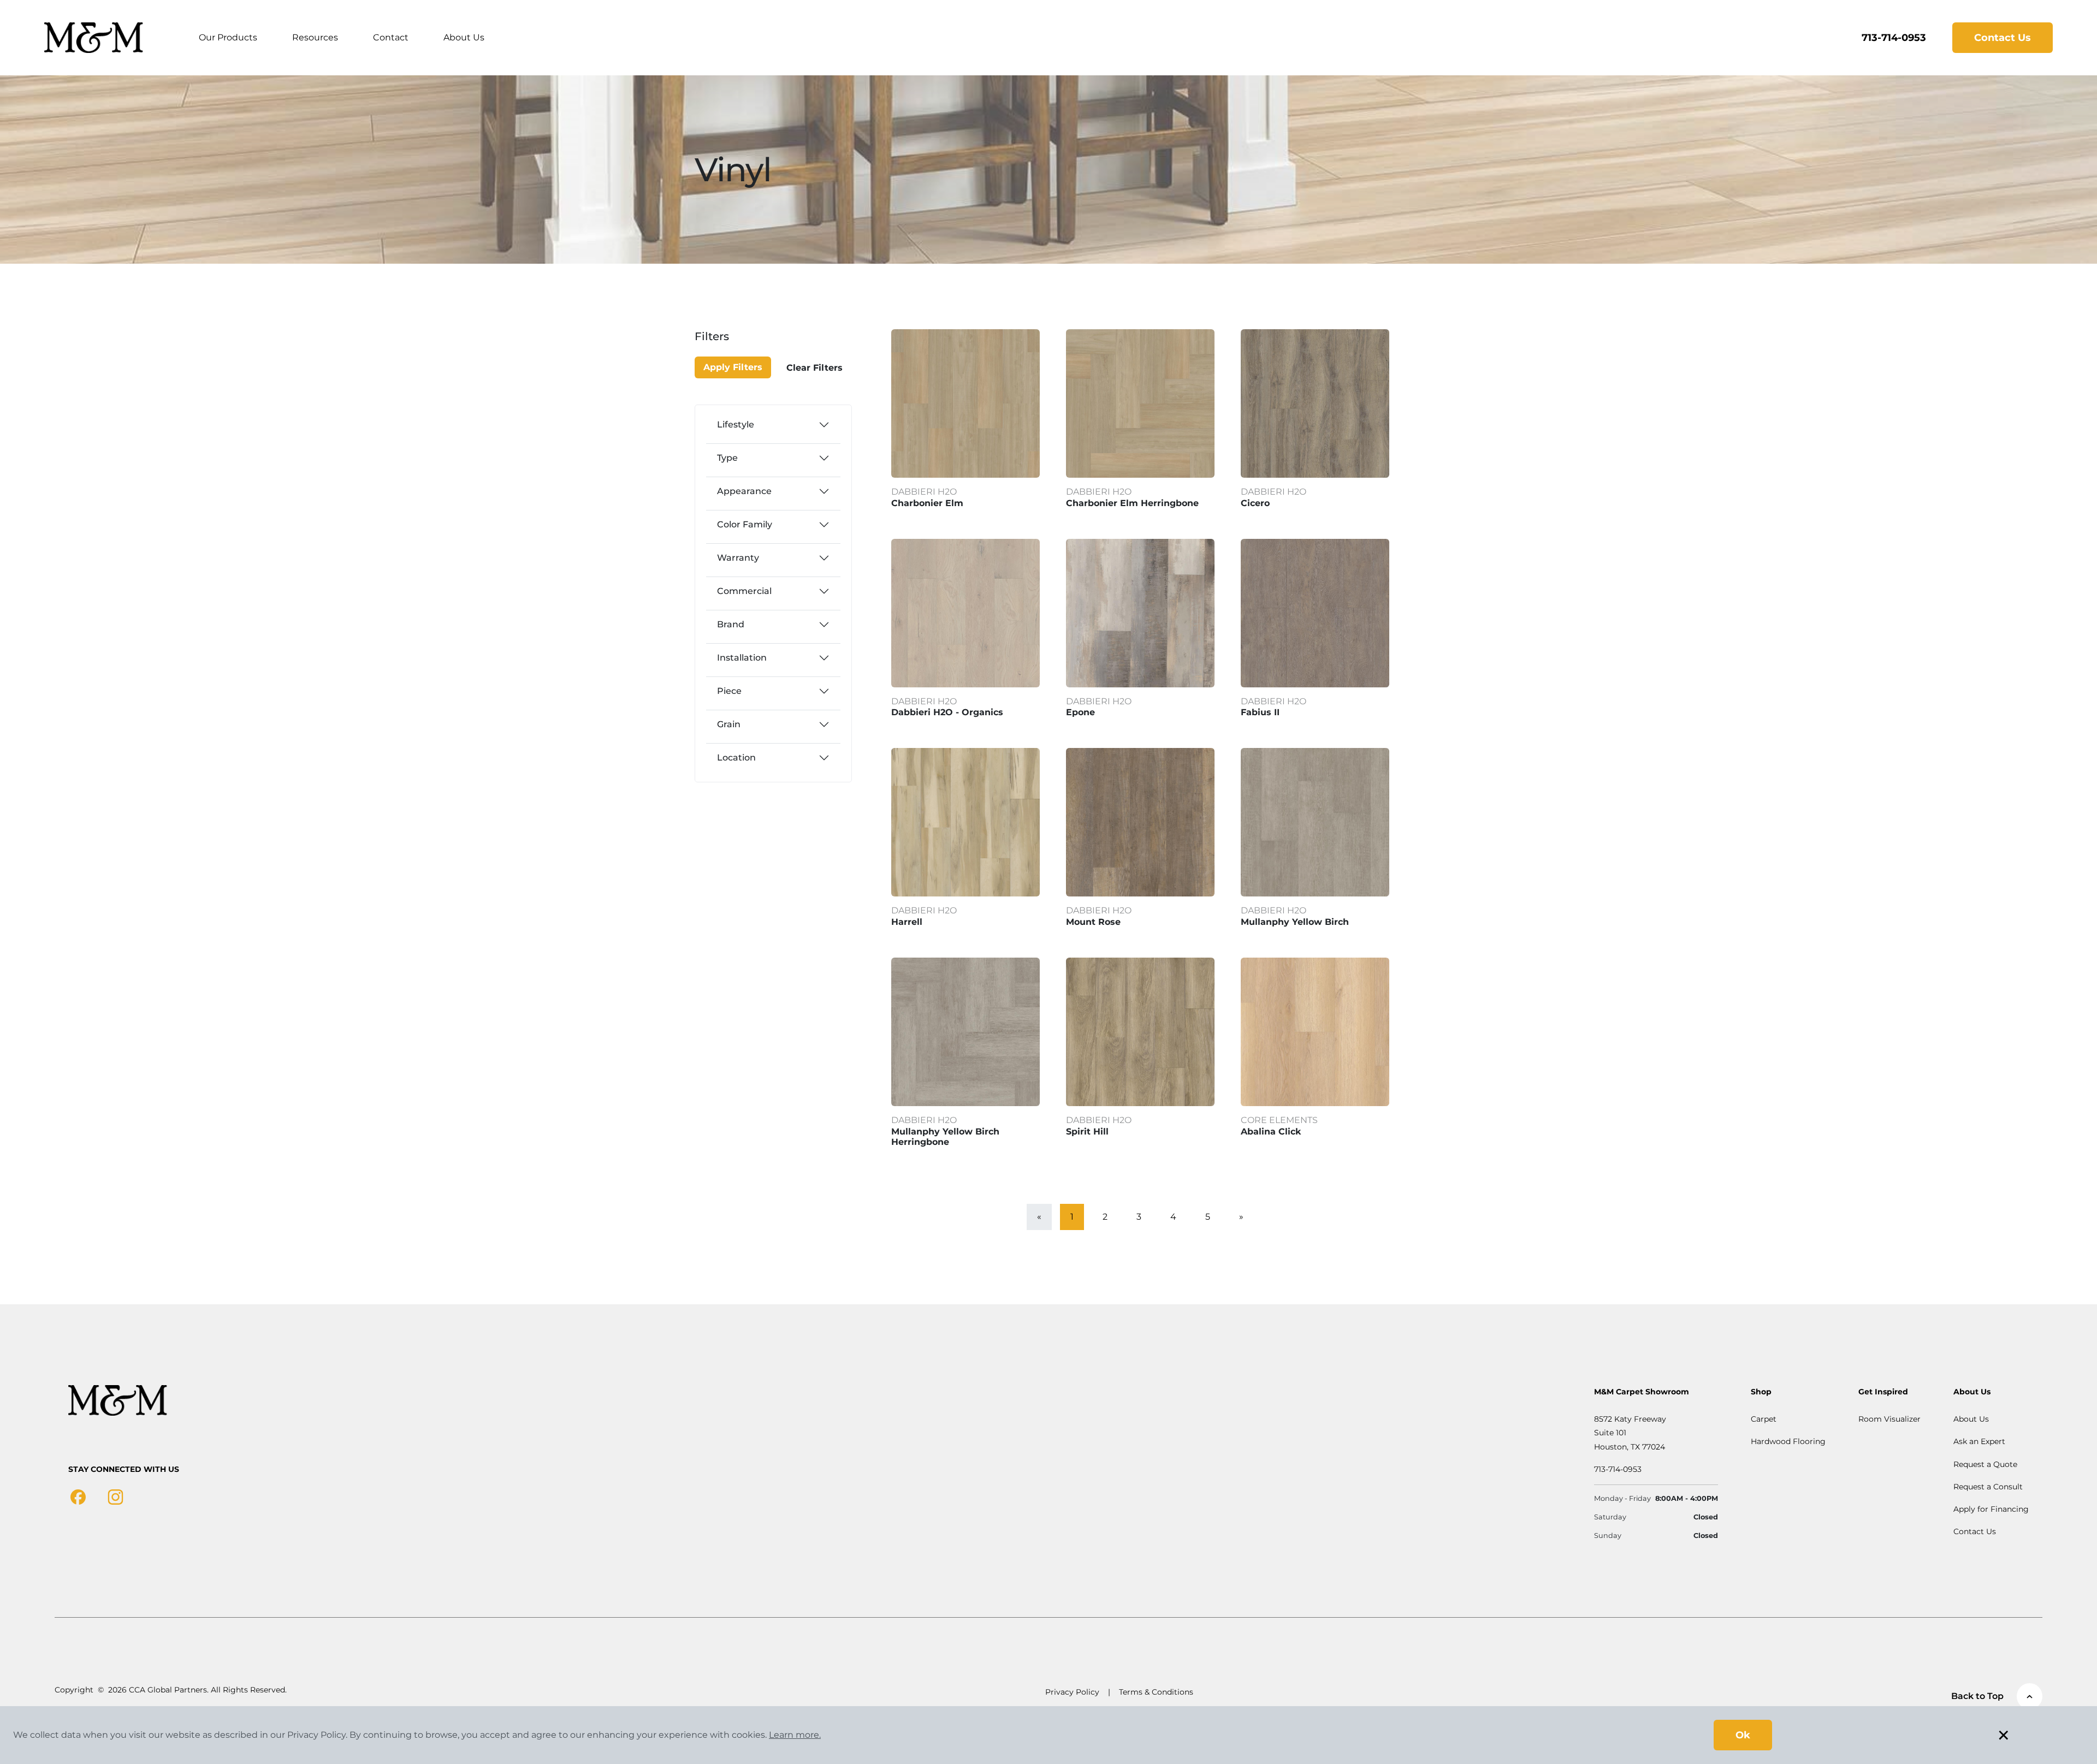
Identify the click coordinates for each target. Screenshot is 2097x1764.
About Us (464, 37)
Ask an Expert (1979, 1441)
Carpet (1764, 1419)
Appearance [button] (744, 491)
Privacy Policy (1072, 1692)
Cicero (1255, 503)
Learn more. (795, 1735)
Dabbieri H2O (924, 492)
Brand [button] (731, 624)
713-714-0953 (1894, 38)
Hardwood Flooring (1788, 1441)
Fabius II (1260, 712)
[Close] (733, 343)
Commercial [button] (744, 591)
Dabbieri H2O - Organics (947, 712)
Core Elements (1279, 1120)
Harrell (907, 922)
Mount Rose (1093, 922)
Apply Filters (733, 367)
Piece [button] (729, 691)
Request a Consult (1988, 1487)
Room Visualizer (1889, 1419)
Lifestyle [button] (736, 424)
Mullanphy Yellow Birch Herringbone (945, 1137)
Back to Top (1977, 1696)
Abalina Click (1271, 1132)
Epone (1080, 712)
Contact (391, 37)
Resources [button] (315, 37)
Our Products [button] (228, 37)
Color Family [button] (745, 524)
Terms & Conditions (1156, 1692)
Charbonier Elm (927, 503)
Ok (1743, 1735)
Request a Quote (1985, 1464)
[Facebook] (78, 1496)
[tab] (773, 425)
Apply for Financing (1991, 1509)
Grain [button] (729, 724)
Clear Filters (814, 368)
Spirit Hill (1087, 1132)
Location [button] (736, 758)
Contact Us (2003, 38)
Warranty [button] (738, 558)
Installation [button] (742, 658)
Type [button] (727, 458)
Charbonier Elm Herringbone (1132, 503)
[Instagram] (115, 1496)
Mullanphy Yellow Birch (1295, 922)
